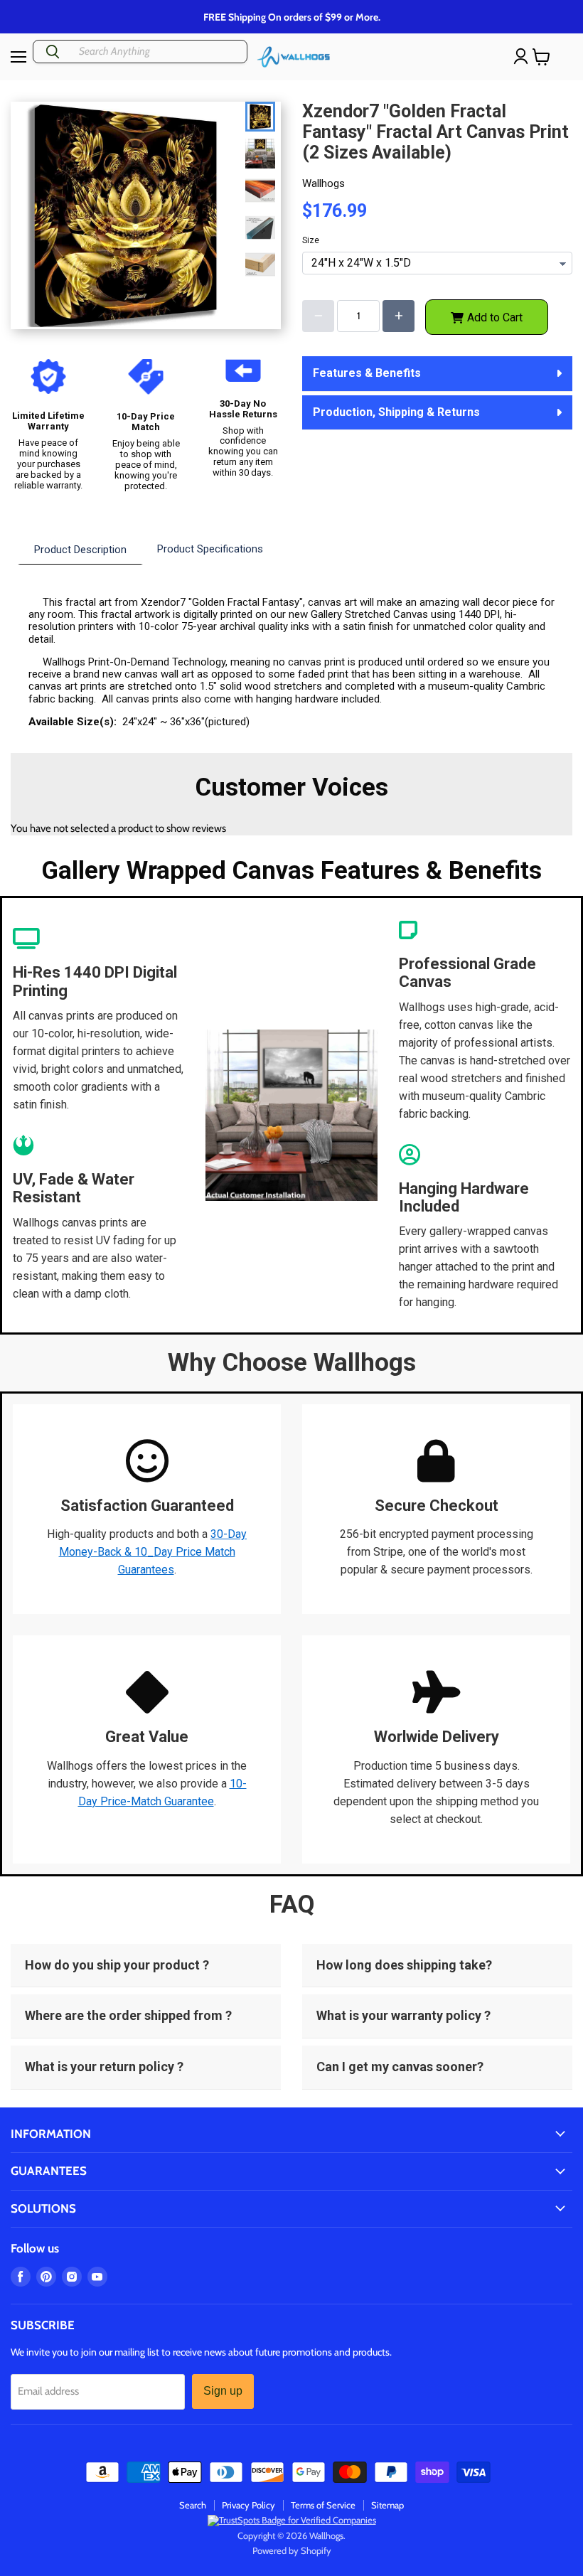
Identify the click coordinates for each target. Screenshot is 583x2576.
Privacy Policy (248, 2505)
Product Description (80, 550)
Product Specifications (210, 549)
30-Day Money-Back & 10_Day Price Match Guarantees (153, 1552)
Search (193, 2505)
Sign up (223, 2391)
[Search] (53, 52)
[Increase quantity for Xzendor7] (399, 316)
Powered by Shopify (292, 2550)
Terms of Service (323, 2505)
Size (311, 241)
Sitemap (387, 2505)
